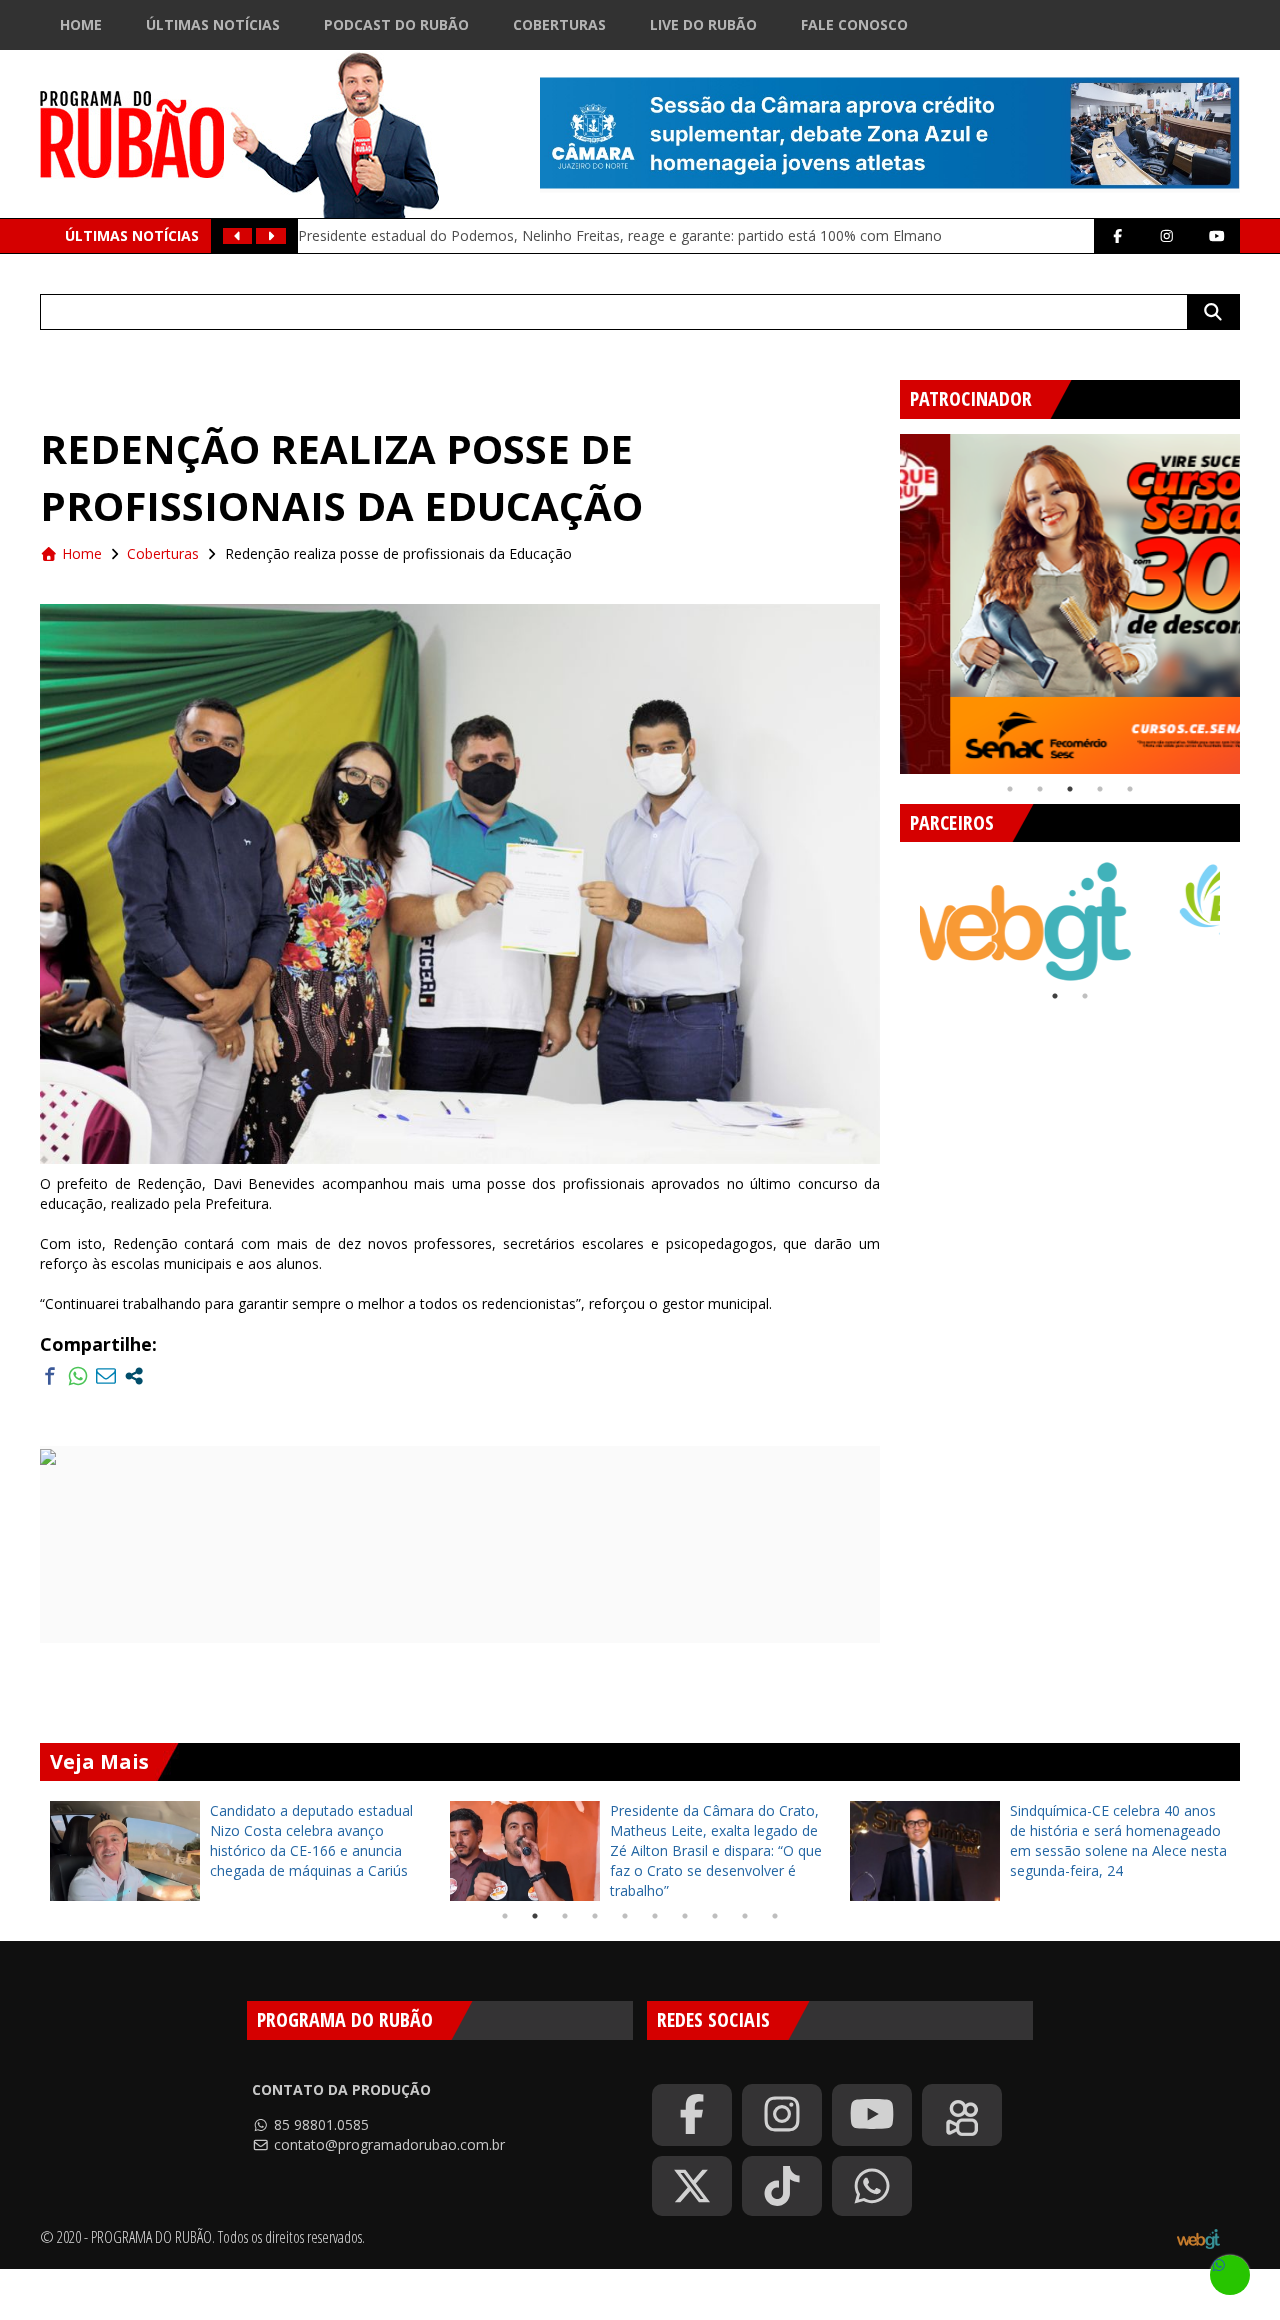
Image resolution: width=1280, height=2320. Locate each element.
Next (1255, 596)
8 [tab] (715, 1916)
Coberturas (559, 24)
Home (81, 24)
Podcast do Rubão (396, 24)
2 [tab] (1040, 789)
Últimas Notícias (213, 24)
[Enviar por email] (106, 1376)
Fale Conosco (854, 24)
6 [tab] (655, 1916)
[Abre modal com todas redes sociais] (134, 1376)
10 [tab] (775, 1916)
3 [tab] (1070, 789)
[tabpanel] (1070, 604)
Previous (885, 596)
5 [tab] (1130, 789)
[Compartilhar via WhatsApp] (78, 1376)
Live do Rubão (703, 24)
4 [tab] (1100, 789)
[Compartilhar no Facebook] (50, 1376)
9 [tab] (745, 1916)
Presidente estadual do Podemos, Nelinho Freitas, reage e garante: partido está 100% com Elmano (620, 235)
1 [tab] (1010, 789)
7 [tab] (685, 1916)
